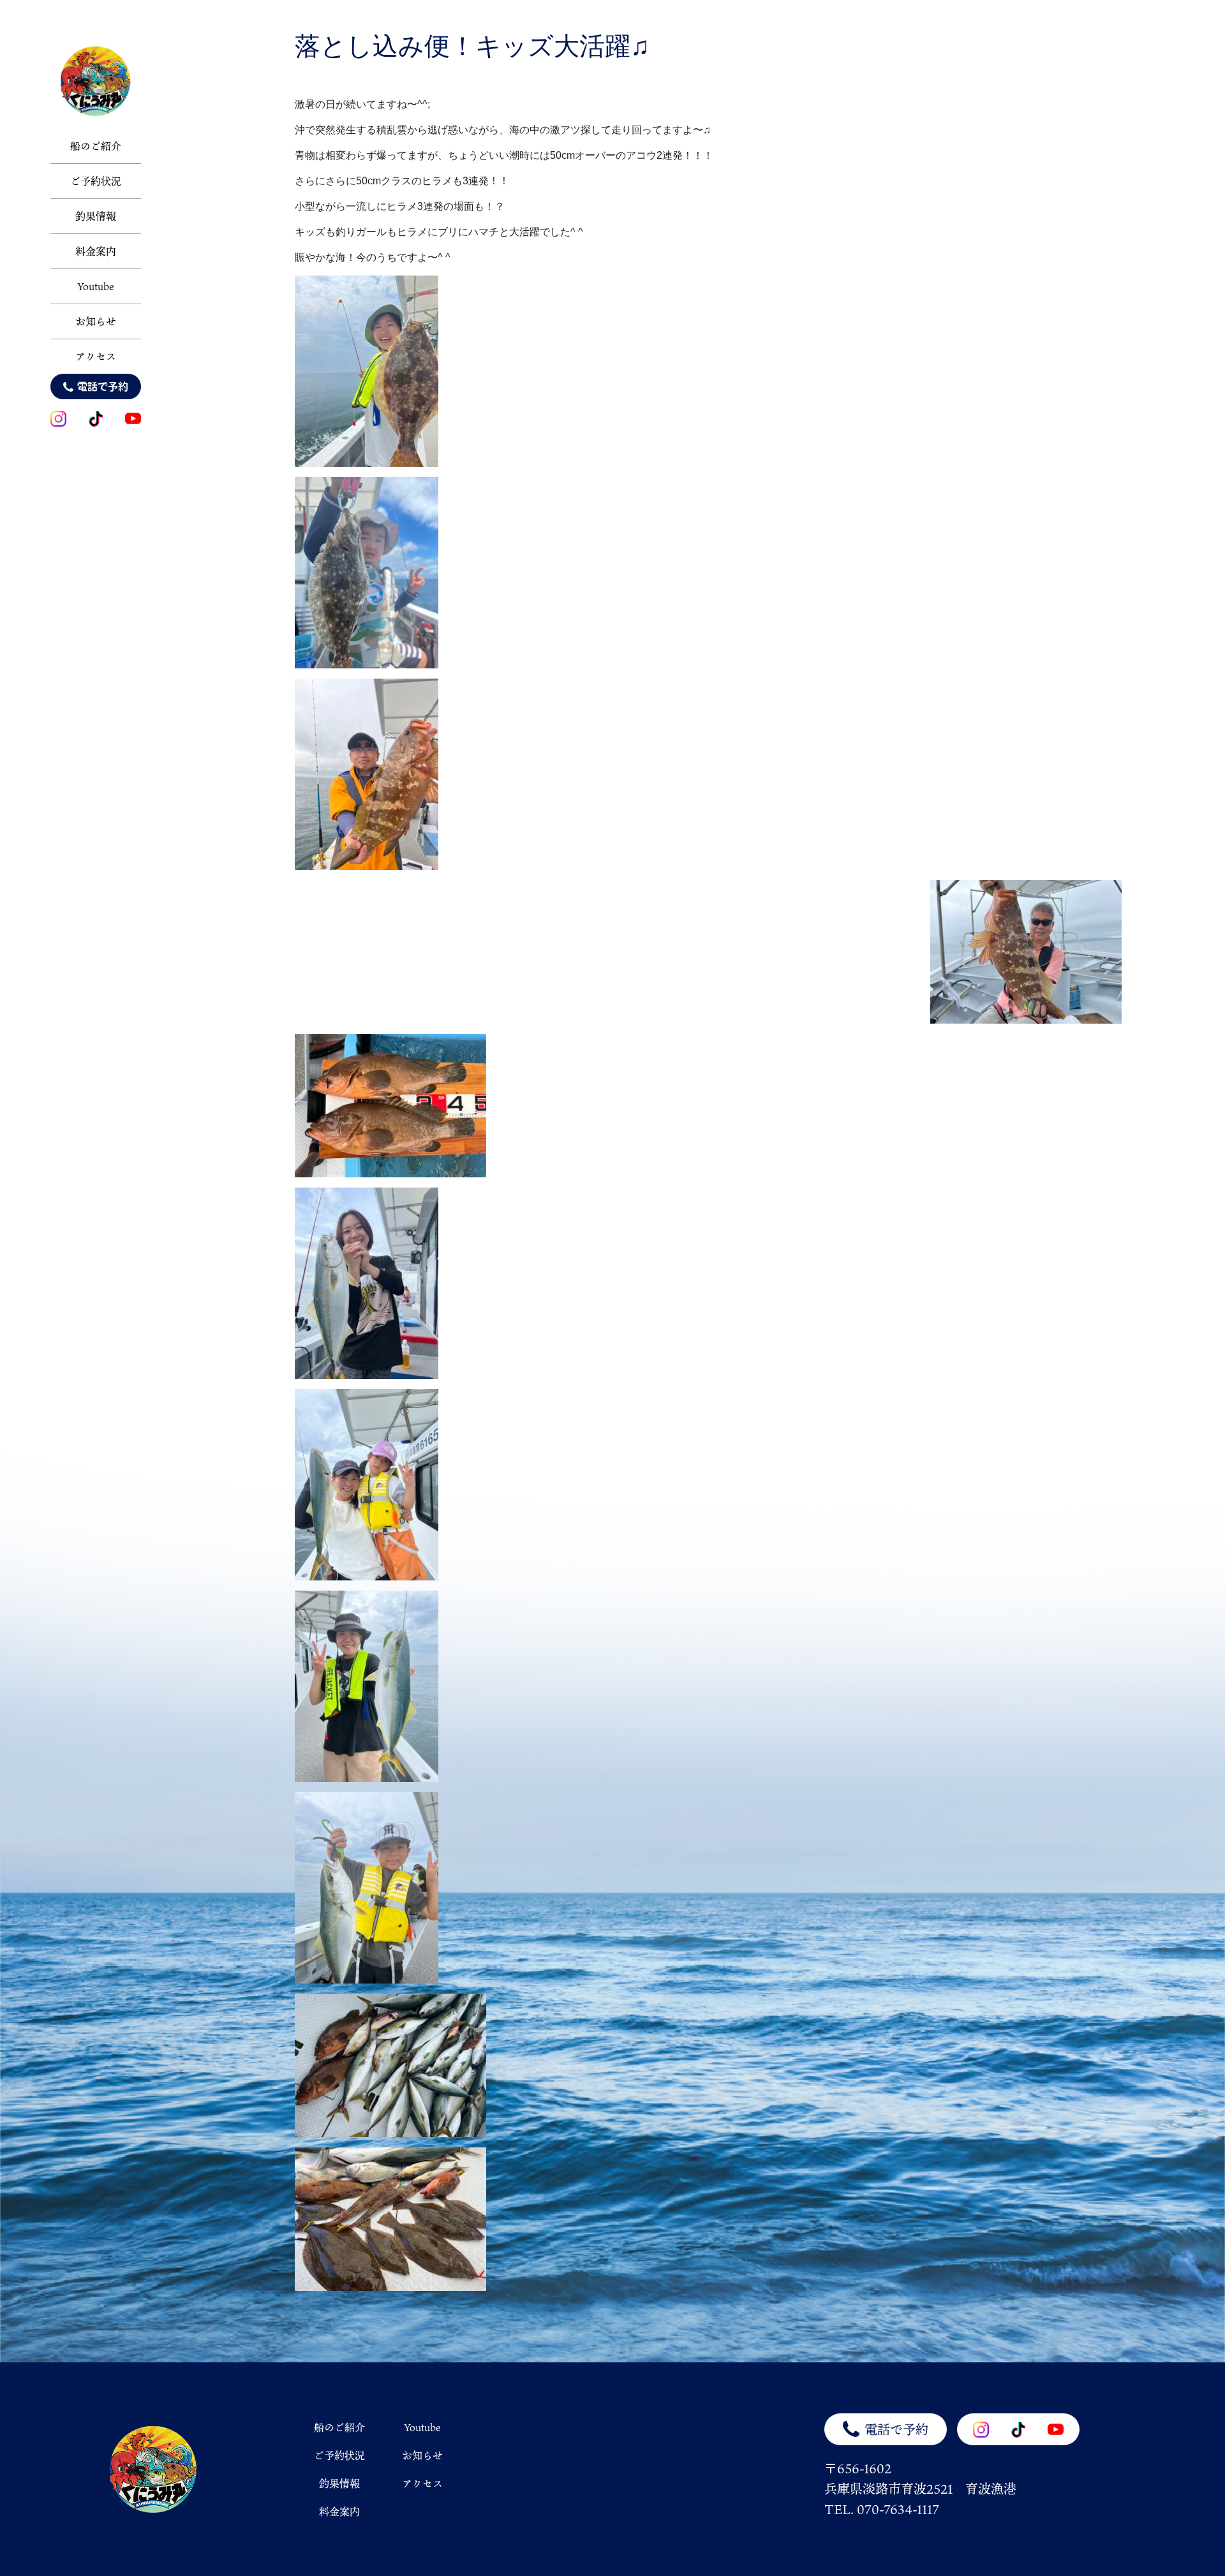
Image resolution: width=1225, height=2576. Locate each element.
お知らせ (96, 321)
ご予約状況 (96, 181)
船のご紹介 (96, 146)
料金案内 (96, 251)
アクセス (96, 357)
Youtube (96, 286)
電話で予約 (103, 386)
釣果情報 (96, 216)
